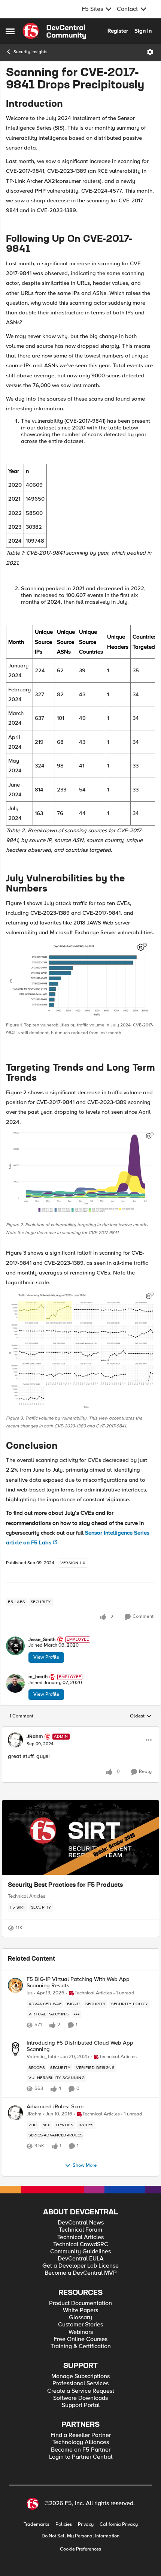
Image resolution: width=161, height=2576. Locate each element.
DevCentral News (81, 2223)
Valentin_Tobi (41, 2057)
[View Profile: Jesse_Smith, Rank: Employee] (15, 1646)
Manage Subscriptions (80, 2376)
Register (118, 31)
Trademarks (37, 2524)
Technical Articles (27, 1896)
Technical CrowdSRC (81, 2245)
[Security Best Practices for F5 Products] (80, 1837)
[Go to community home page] (54, 31)
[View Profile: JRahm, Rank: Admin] (15, 1740)
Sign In (143, 31)
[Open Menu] (150, 52)
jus (30, 1993)
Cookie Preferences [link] (80, 2549)
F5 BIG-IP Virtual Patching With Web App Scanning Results (78, 1982)
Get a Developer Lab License (80, 2266)
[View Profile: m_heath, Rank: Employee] (15, 1683)
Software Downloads (80, 2398)
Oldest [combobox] (141, 1716)
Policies (64, 2524)
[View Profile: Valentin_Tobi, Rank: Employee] (15, 2049)
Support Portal (81, 2405)
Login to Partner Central (81, 2457)
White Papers (80, 2310)
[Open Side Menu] (10, 31)
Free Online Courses (80, 2339)
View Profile (46, 1657)
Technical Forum (80, 2230)
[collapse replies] (80, 1730)
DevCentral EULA (81, 2259)
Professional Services (80, 2384)
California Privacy (119, 2524)
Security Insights (31, 52)
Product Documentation (80, 2303)
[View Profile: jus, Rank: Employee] (15, 1985)
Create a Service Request (81, 2391)
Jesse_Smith (42, 1640)
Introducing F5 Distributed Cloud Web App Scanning (80, 2046)
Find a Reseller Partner (81, 2435)
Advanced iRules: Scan (55, 2107)
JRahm (35, 1737)
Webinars (81, 2332)
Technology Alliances (81, 2442)
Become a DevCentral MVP (81, 2273)
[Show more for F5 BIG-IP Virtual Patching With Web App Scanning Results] (77, 2014)
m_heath (38, 1677)
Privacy (86, 2524)
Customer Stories (80, 2325)
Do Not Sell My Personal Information (80, 2536)
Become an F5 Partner (81, 2450)
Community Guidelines (80, 2252)
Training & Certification (81, 2346)
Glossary (80, 2318)
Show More (85, 2165)
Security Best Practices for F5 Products (65, 1885)
